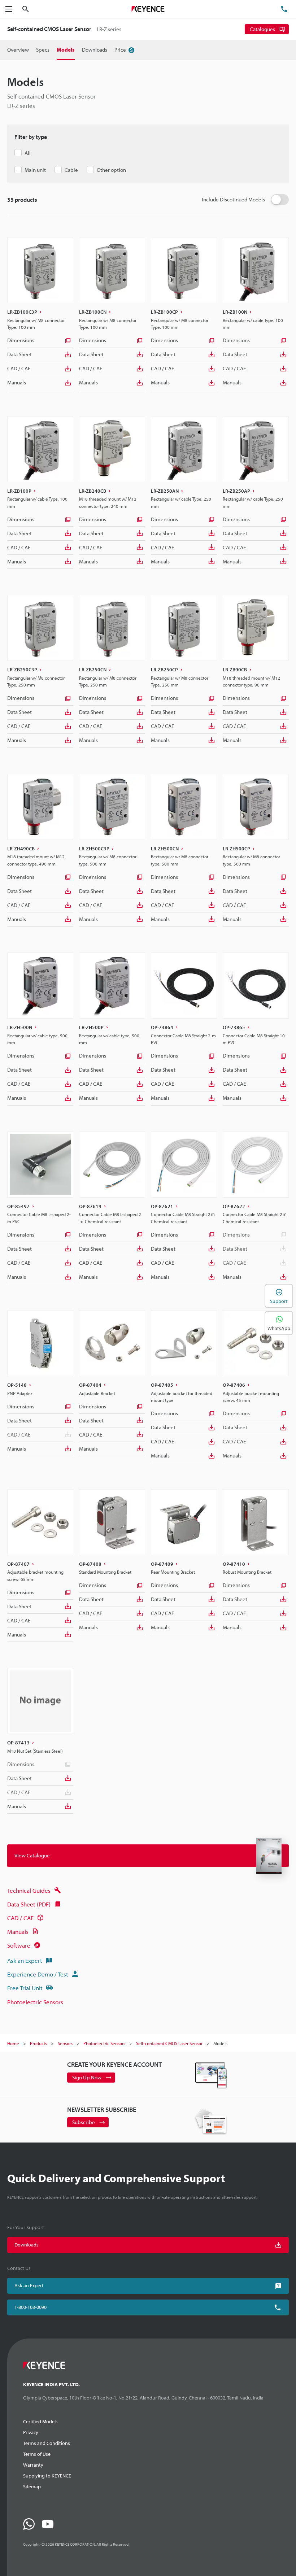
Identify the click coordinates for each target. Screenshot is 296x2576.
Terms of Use (37, 2454)
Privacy (31, 2432)
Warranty (33, 2465)
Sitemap (32, 2486)
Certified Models (40, 2422)
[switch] (280, 200)
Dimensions (21, 340)
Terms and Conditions (47, 2443)
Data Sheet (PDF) (29, 1904)
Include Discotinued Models (233, 199)
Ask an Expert (25, 1960)
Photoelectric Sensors (35, 2002)
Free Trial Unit (25, 1988)
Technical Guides (29, 1890)
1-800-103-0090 (31, 2307)
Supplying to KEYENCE (47, 2476)
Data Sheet (19, 354)
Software (19, 1945)
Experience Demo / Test (38, 1974)
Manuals (17, 382)
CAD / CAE (19, 368)
